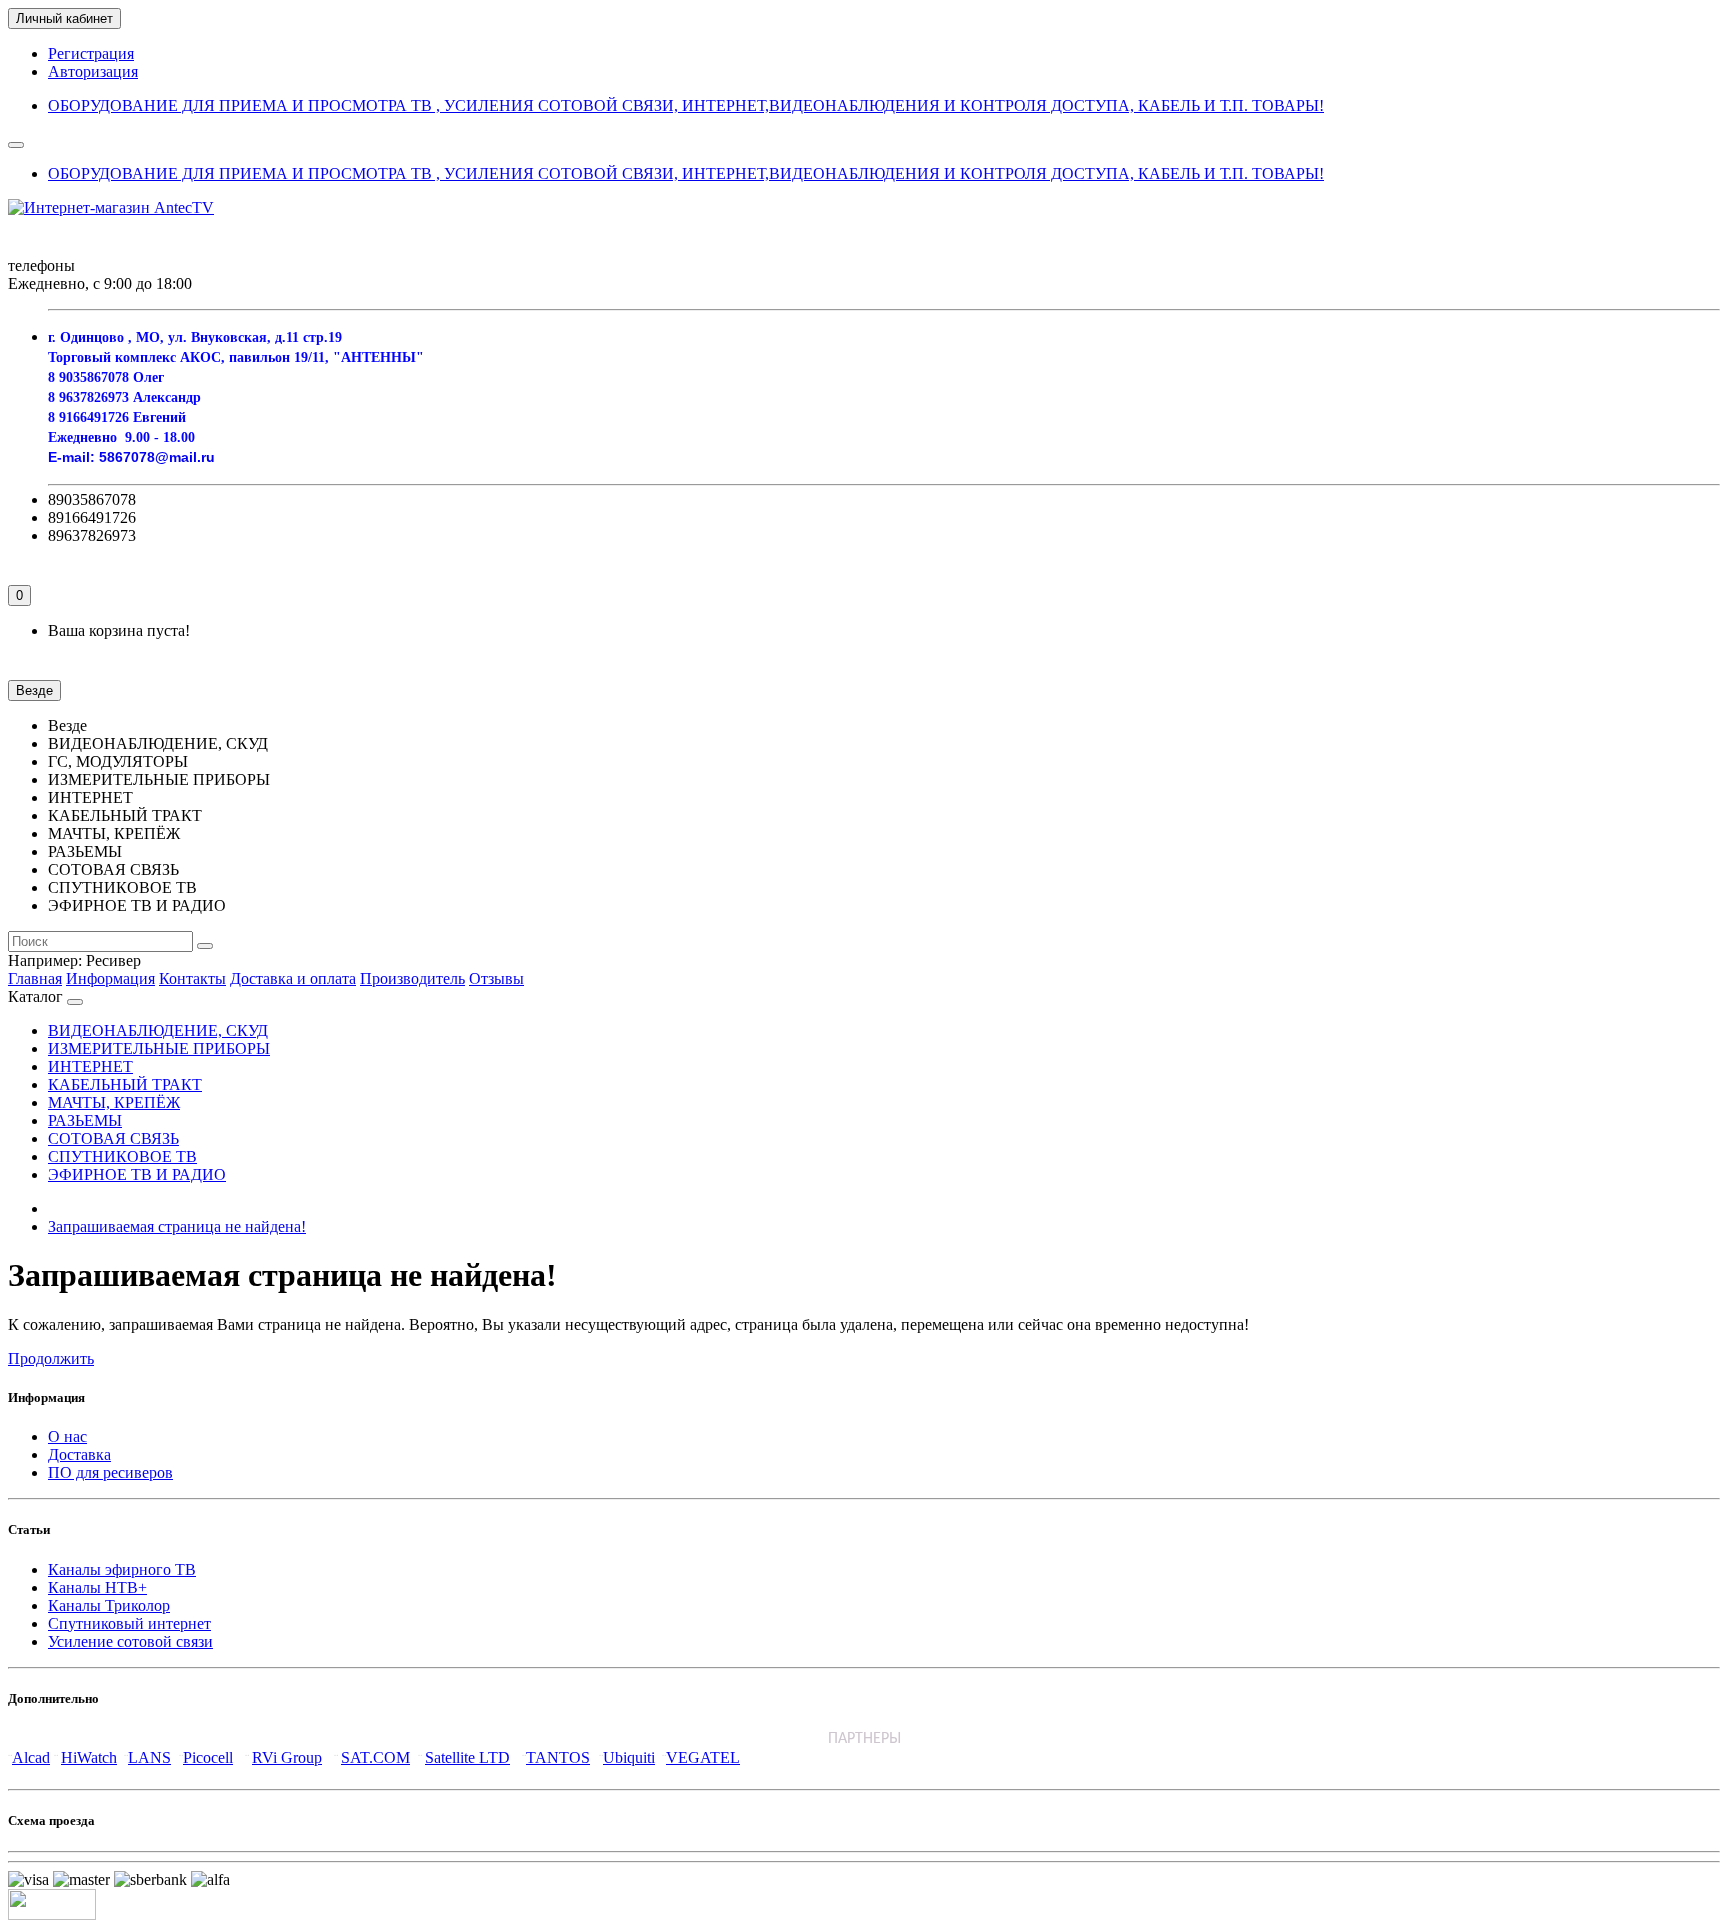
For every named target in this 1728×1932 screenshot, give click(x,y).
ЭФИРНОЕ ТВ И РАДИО (137, 1174)
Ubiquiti (629, 1757)
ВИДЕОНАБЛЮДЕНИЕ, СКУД (158, 1030)
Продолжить (51, 1358)
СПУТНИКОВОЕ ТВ (122, 1156)
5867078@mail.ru (157, 457)
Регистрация (91, 53)
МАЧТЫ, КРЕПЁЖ (114, 1102)
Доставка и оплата (293, 978)
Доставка (79, 1454)
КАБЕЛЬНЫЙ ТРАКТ (125, 1084)
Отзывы (496, 978)
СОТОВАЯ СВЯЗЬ (113, 1138)
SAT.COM (375, 1757)
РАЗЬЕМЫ (85, 1120)
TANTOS (558, 1757)
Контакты (192, 978)
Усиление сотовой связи (130, 1641)
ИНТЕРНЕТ (90, 1066)
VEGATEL (703, 1757)
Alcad (31, 1757)
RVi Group (287, 1757)
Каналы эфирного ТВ (122, 1569)
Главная (35, 978)
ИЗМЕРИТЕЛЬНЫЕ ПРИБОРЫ (159, 1048)
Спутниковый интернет (129, 1623)
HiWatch (89, 1757)
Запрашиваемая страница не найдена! (177, 1226)
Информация (110, 978)
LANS (149, 1757)
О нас (67, 1436)
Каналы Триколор (109, 1605)
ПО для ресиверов (110, 1472)
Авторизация (93, 71)
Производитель (412, 978)
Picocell (208, 1757)
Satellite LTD (467, 1757)
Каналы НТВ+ (97, 1587)
